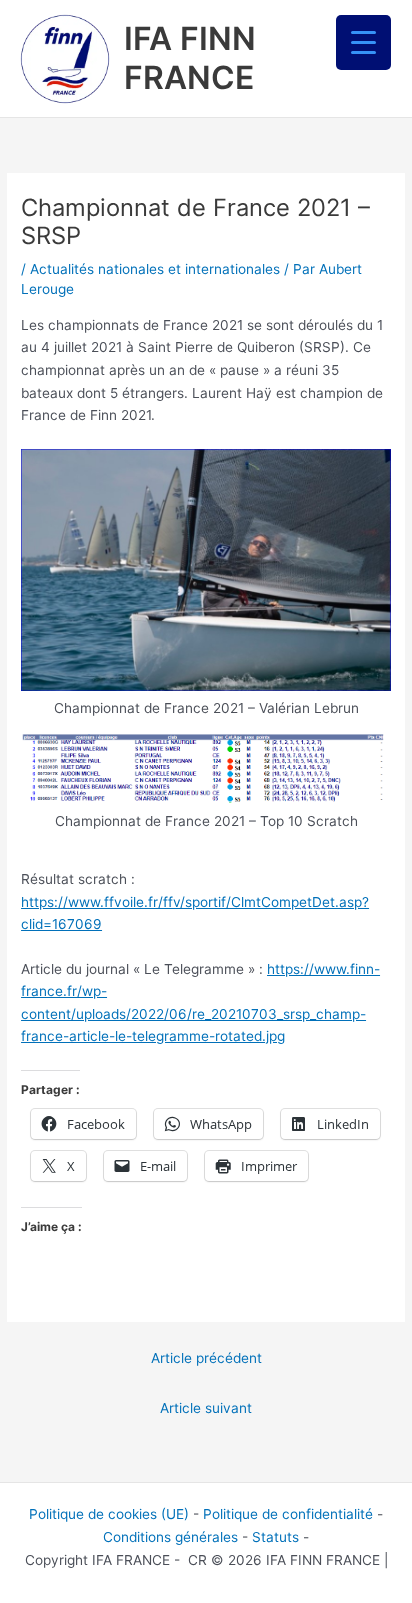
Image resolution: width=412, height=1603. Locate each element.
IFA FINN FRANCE (190, 57)
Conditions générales (170, 1537)
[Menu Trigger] (363, 42)
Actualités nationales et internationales (155, 269)
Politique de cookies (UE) (109, 1514)
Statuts (275, 1537)
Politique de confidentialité (288, 1514)
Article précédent (206, 1358)
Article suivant (206, 1408)
